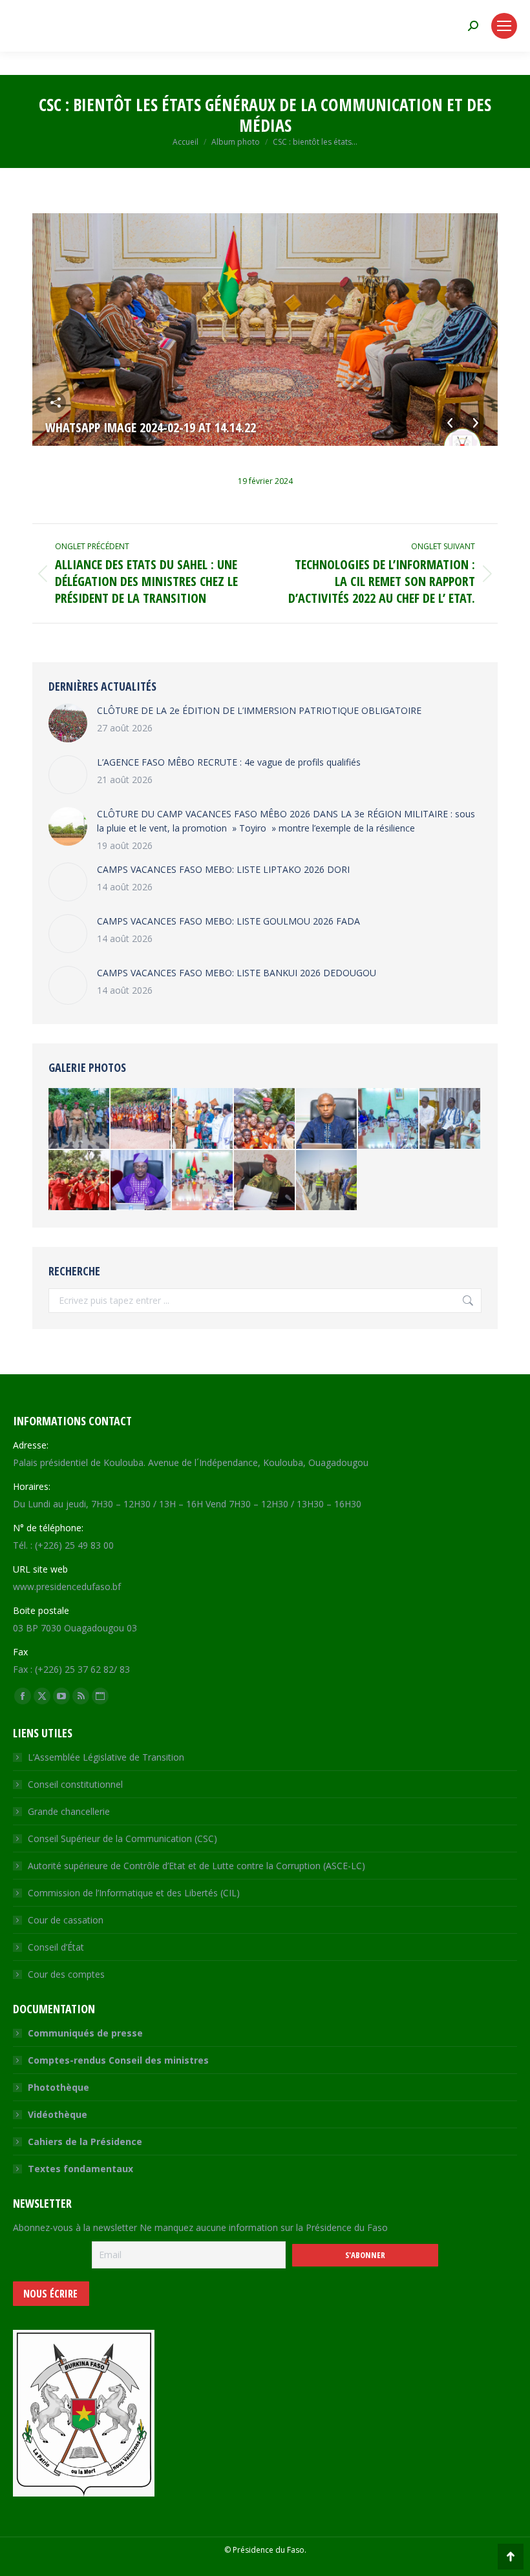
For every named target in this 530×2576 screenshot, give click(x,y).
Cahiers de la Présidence (85, 2141)
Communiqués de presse (85, 2033)
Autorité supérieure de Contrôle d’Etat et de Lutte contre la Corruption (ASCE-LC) (196, 1866)
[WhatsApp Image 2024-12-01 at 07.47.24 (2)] (142, 1119)
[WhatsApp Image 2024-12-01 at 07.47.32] (265, 1119)
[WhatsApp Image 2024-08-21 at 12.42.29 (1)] (389, 1119)
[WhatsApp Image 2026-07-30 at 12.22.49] (327, 1119)
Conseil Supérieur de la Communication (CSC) (122, 1838)
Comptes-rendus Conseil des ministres (118, 2060)
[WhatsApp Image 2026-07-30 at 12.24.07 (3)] (203, 1181)
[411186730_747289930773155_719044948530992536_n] (79, 1181)
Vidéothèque (58, 2114)
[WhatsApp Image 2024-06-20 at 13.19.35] (79, 1119)
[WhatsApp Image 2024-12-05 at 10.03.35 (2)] (142, 1181)
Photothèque (58, 2087)
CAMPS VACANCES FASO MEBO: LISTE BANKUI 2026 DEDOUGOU (237, 973)
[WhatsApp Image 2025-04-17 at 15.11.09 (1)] (450, 1119)
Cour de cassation (66, 1920)
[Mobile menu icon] (504, 26)
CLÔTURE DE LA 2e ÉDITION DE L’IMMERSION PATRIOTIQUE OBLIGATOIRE (259, 710)
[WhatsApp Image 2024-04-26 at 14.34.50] (327, 1181)
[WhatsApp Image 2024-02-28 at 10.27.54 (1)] (265, 1181)
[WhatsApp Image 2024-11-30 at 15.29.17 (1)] (203, 1119)
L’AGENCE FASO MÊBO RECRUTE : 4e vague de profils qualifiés (229, 762)
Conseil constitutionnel (75, 1784)
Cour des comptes (66, 1974)
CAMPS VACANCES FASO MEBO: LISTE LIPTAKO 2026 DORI (223, 869)
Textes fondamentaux (80, 2169)
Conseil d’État (56, 1947)
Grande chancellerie (69, 1811)
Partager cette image (56, 403)
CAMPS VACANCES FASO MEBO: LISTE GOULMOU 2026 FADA (228, 921)
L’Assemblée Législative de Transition (106, 1757)
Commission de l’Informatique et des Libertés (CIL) (134, 1893)
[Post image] (68, 723)
